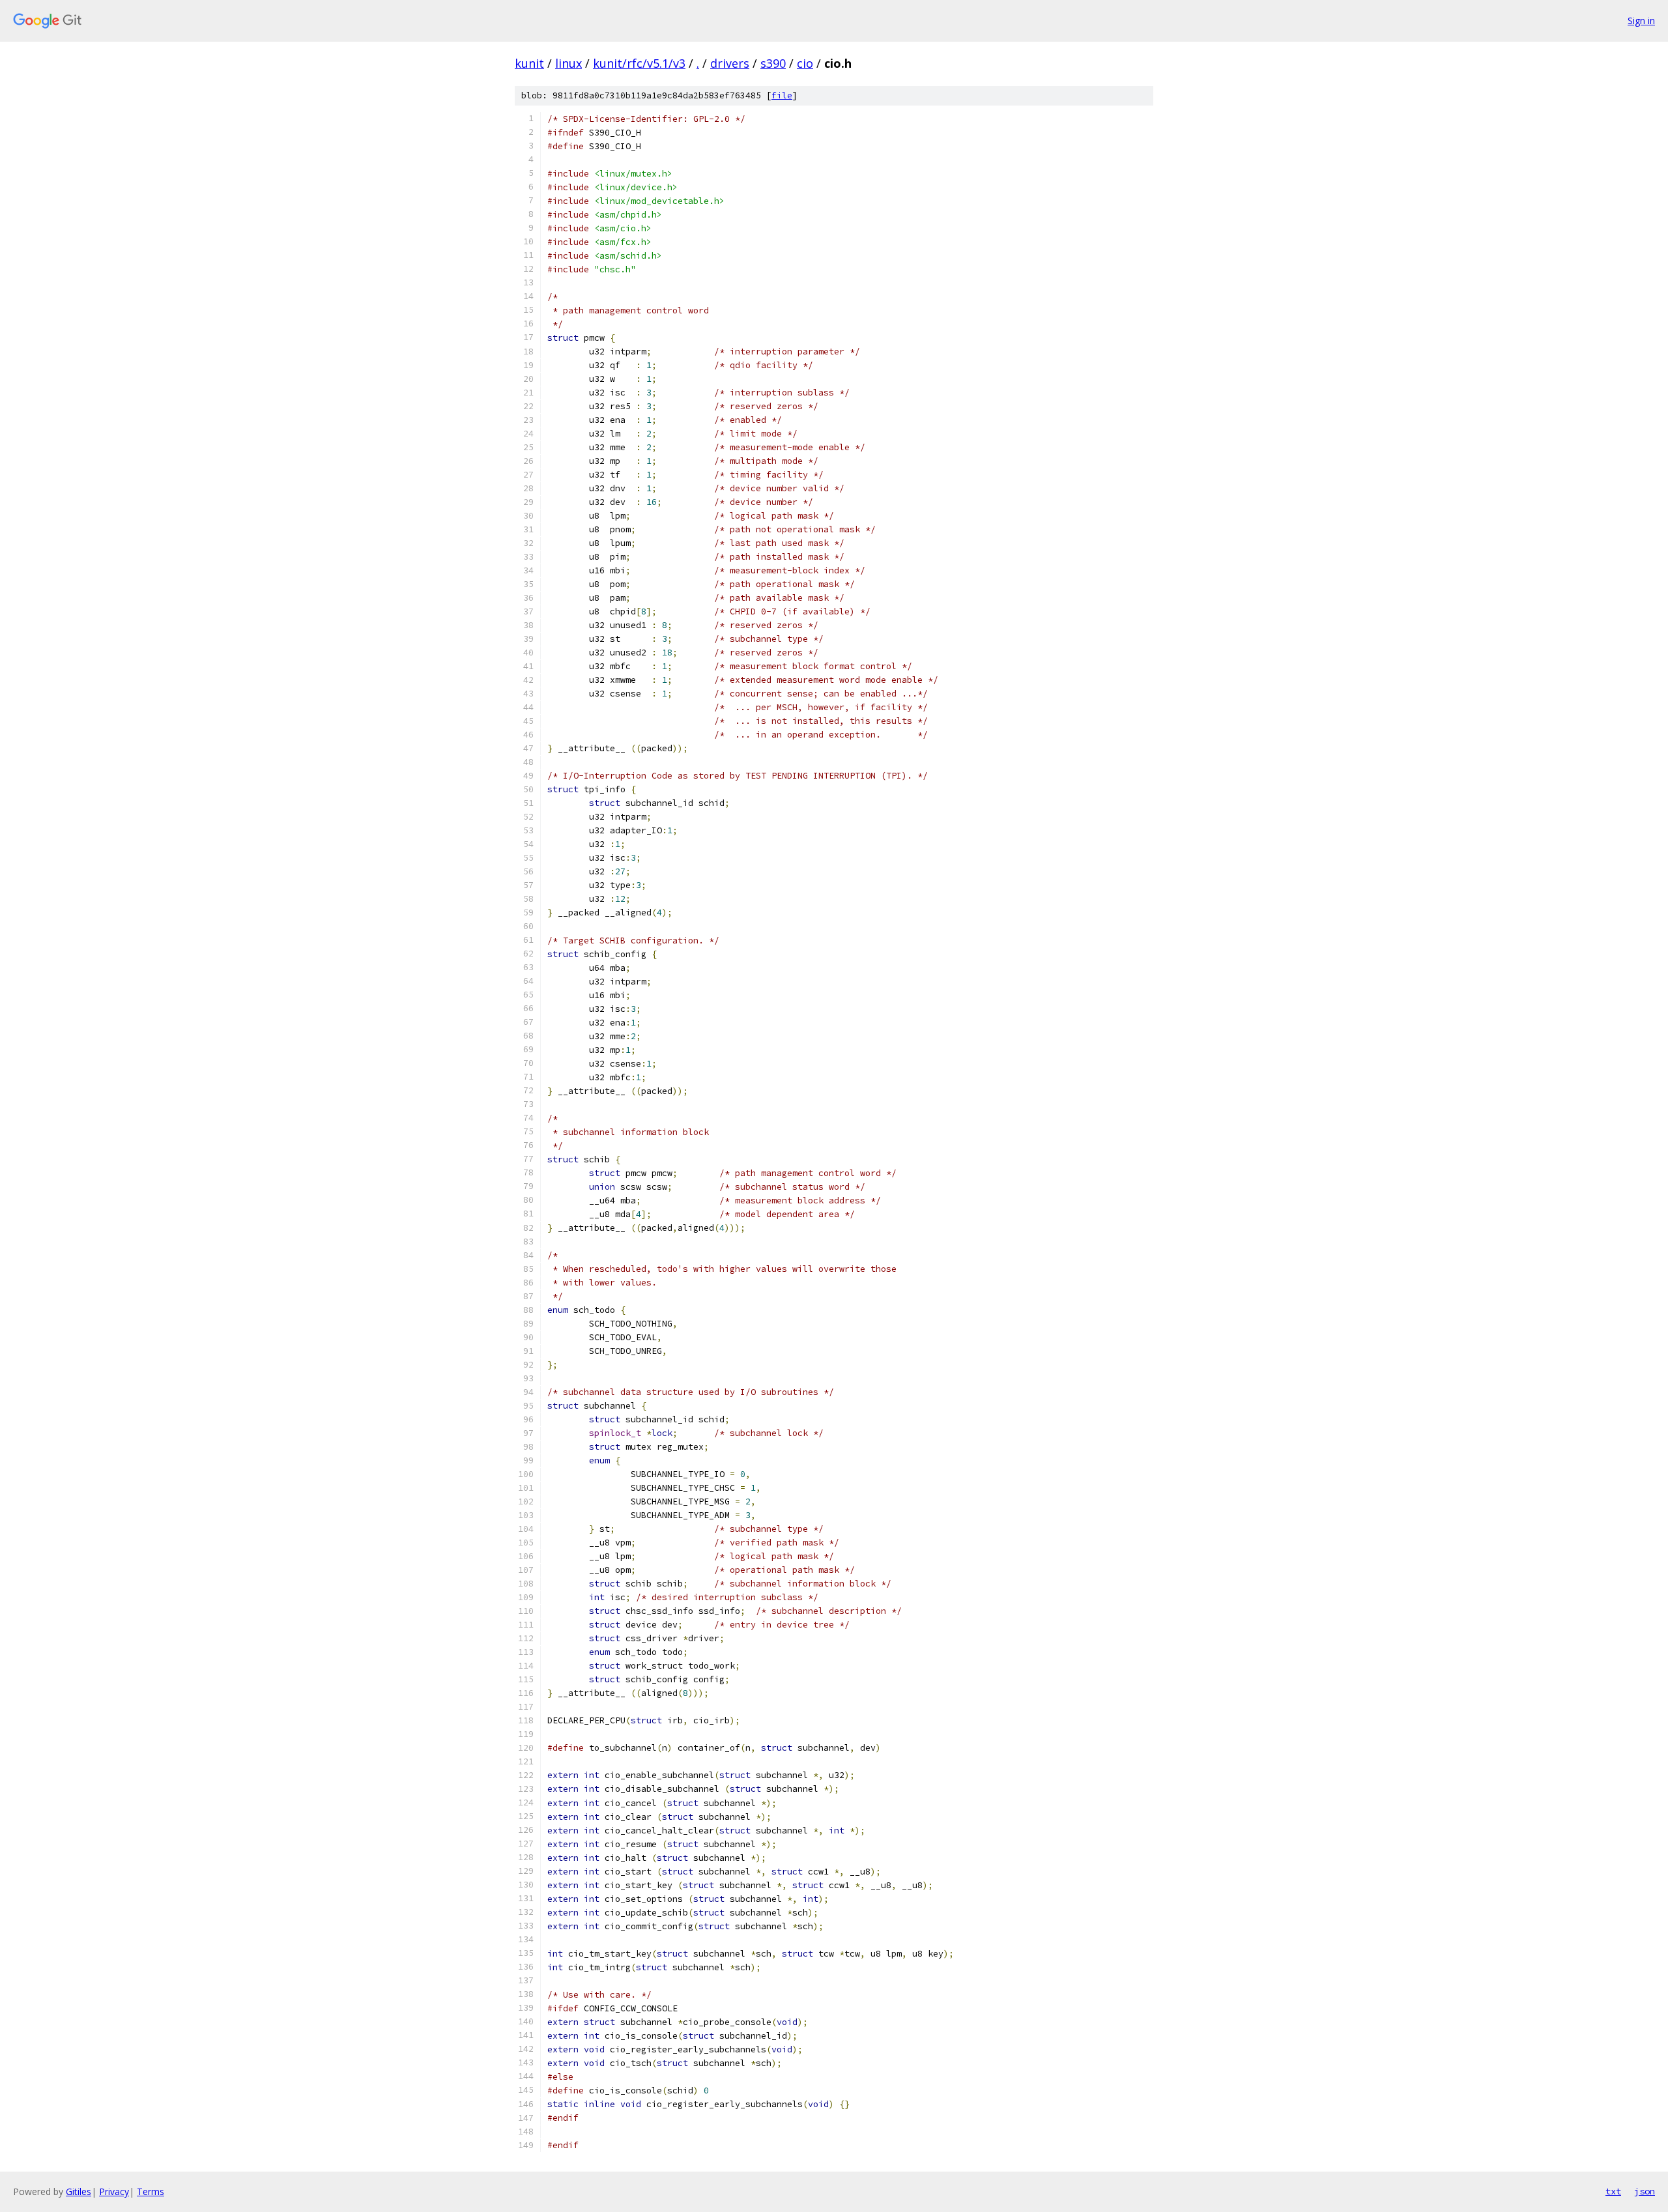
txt (1613, 2191)
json (1645, 2191)
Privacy (114, 2191)
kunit (529, 63)
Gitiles (79, 2191)
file (782, 95)
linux (568, 63)
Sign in (1641, 21)
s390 (773, 63)
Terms (151, 2191)
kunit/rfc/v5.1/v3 (639, 63)
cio (805, 63)
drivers (730, 63)
